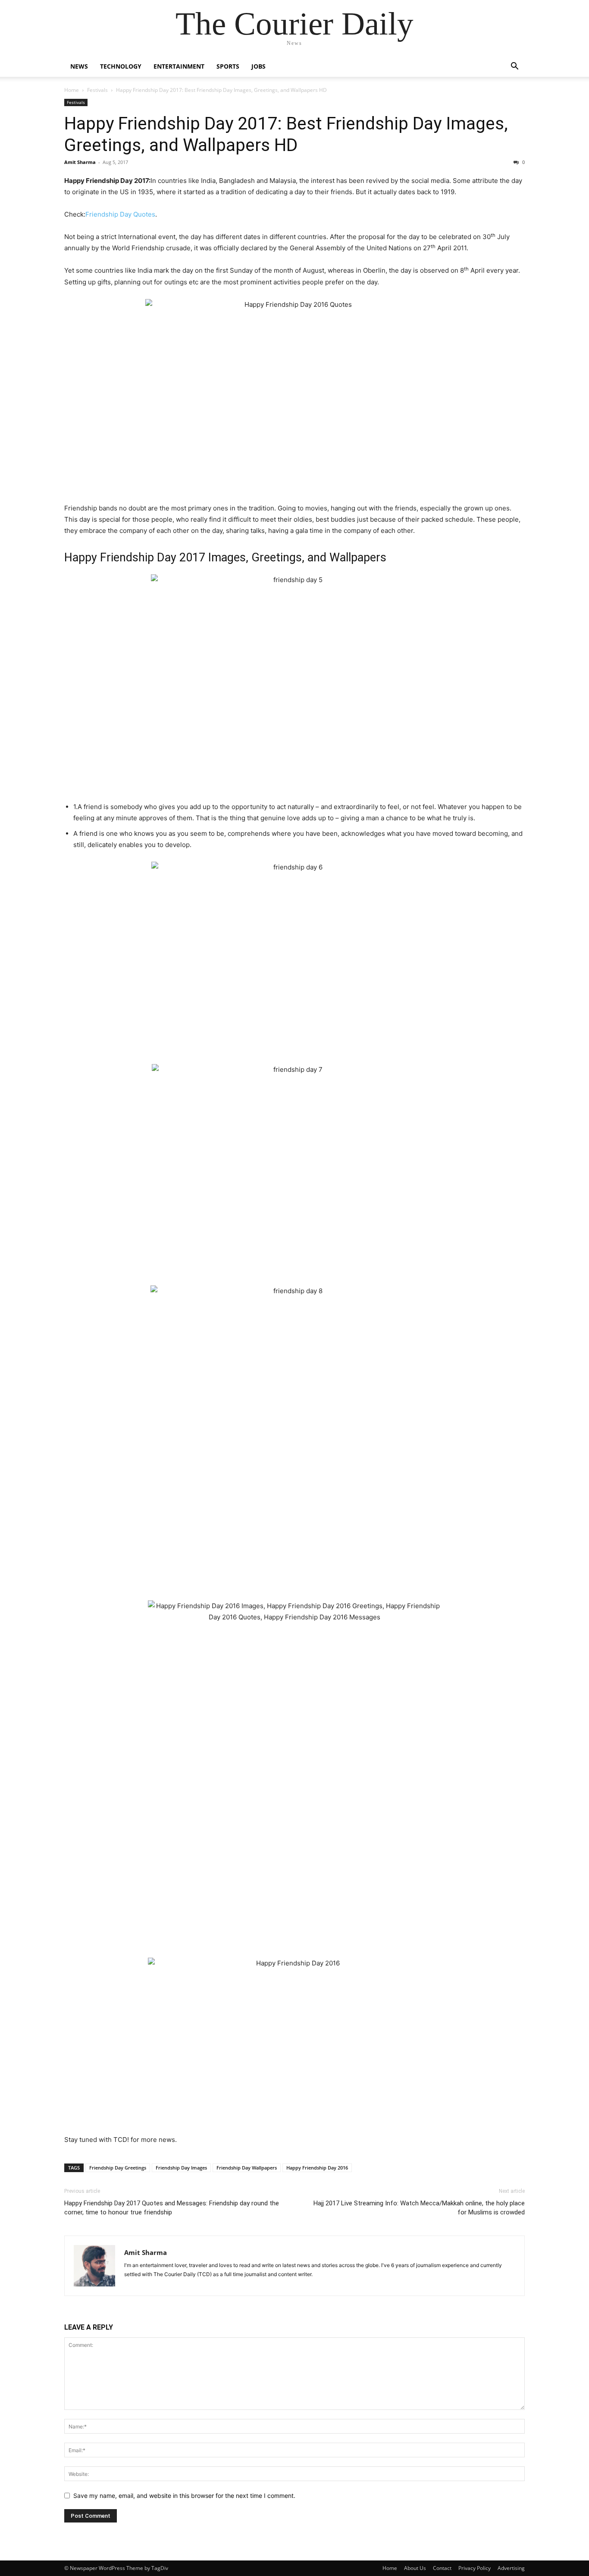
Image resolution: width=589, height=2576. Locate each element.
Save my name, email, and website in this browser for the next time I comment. (184, 2496)
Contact (442, 2568)
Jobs (258, 66)
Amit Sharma (80, 162)
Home (72, 90)
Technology (121, 66)
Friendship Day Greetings (118, 2168)
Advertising (511, 2568)
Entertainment (179, 66)
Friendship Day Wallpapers (247, 2168)
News (79, 66)
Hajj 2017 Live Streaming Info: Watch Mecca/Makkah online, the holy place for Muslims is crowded (419, 2208)
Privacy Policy (475, 2568)
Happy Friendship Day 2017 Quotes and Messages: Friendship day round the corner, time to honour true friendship (172, 2208)
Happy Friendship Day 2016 (317, 2168)
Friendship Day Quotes (120, 214)
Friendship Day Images (181, 2168)
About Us (415, 2568)
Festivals (97, 90)
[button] (514, 67)
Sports (228, 66)
